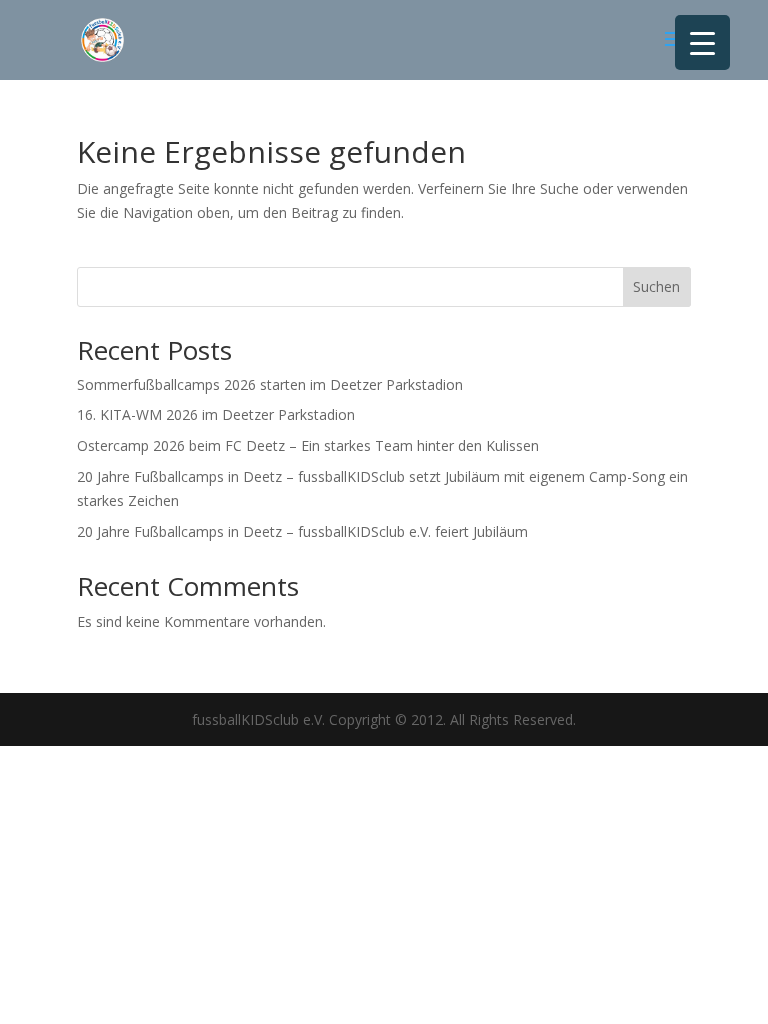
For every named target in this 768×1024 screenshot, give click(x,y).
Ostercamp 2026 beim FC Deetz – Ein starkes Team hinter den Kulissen (308, 445)
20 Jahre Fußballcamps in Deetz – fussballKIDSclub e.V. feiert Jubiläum (302, 531)
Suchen (656, 286)
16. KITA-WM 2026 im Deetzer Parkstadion (216, 414)
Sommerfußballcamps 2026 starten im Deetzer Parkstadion (270, 384)
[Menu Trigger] (702, 42)
